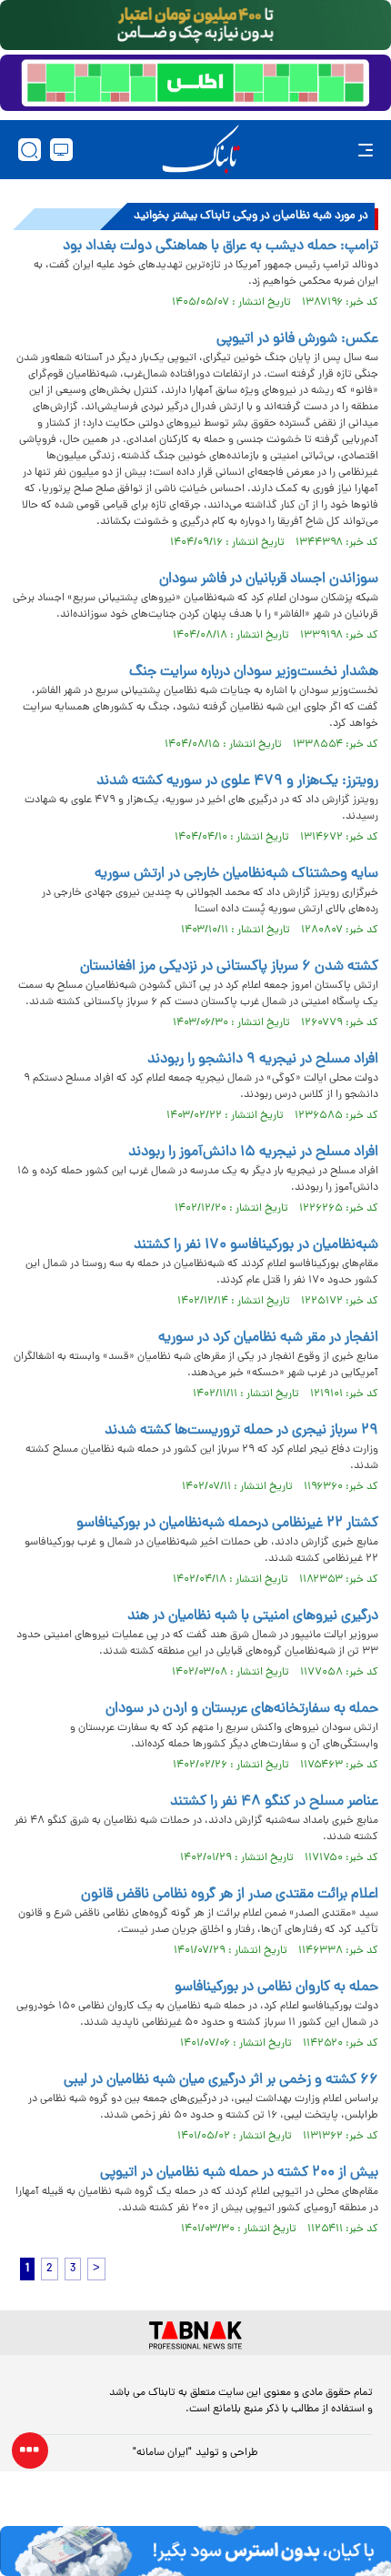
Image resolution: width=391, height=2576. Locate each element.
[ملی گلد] (195, 25)
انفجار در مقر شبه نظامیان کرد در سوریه (268, 1338)
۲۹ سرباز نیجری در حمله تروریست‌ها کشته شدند (241, 1431)
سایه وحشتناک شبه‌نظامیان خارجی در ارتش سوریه (236, 874)
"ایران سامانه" (162, 2453)
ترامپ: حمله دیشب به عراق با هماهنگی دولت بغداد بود (221, 247)
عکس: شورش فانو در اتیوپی (297, 339)
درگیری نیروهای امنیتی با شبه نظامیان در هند (253, 1616)
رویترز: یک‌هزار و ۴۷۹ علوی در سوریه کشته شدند (237, 781)
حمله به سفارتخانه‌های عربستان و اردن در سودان (242, 1709)
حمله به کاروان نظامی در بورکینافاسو (276, 1987)
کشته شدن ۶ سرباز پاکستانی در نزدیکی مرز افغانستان (229, 967)
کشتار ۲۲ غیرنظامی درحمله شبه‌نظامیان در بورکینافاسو (227, 1524)
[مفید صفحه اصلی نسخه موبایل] (195, 83)
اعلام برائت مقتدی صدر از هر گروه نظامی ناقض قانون (230, 1895)
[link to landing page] (201, 150)
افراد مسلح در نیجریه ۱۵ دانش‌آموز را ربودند (253, 1152)
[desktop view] (61, 150)
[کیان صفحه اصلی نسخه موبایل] (195, 2551)
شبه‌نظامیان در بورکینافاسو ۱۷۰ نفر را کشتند (256, 1245)
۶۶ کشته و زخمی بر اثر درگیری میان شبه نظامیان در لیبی (221, 2080)
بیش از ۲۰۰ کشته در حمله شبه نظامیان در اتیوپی (239, 2173)
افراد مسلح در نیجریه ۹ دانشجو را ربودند (263, 1060)
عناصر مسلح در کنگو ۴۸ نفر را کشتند (274, 1802)
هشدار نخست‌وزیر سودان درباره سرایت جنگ (254, 672)
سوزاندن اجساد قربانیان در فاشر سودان (269, 579)
